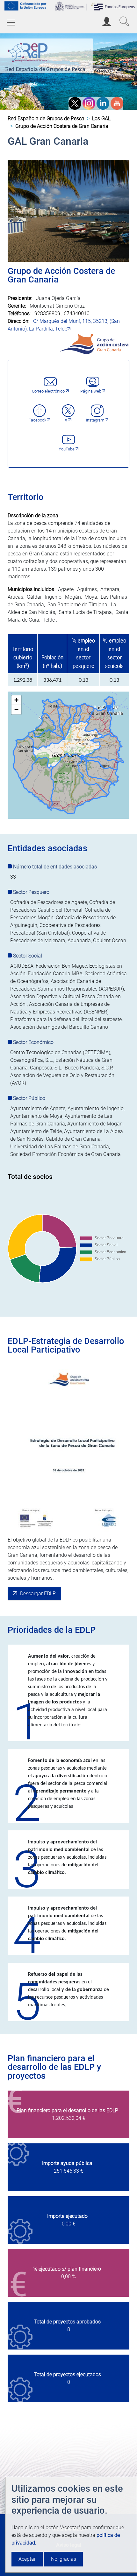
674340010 (77, 313)
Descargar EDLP (38, 1594)
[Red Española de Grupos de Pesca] (29, 51)
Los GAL (101, 118)
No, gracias (64, 2559)
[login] (107, 21)
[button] (16, 700)
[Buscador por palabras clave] (124, 21)
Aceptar (27, 2559)
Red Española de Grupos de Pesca (45, 69)
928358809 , (49, 313)
